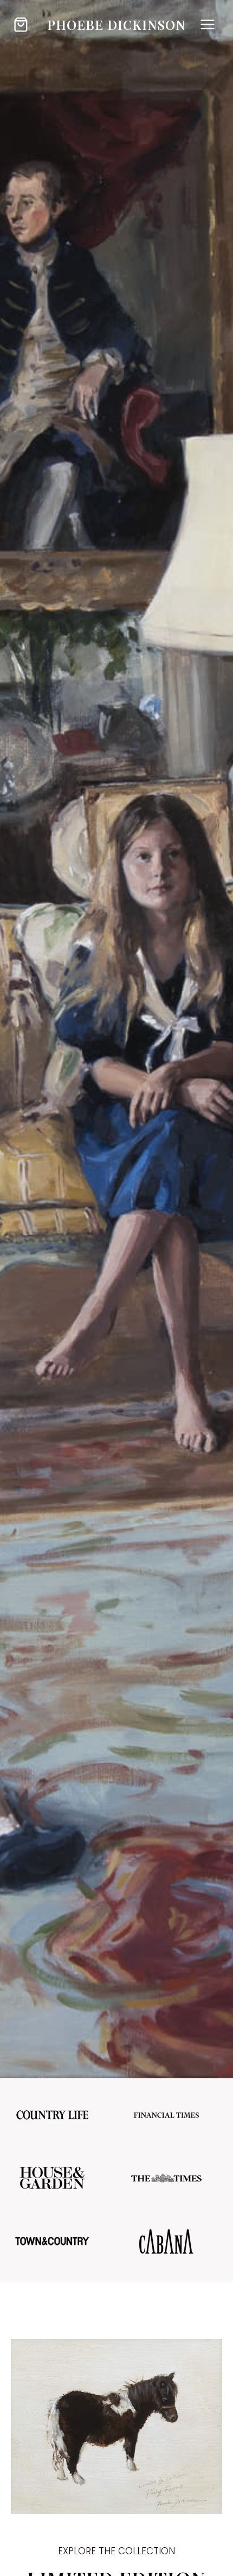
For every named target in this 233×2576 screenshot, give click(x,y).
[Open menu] (207, 24)
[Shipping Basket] (21, 25)
